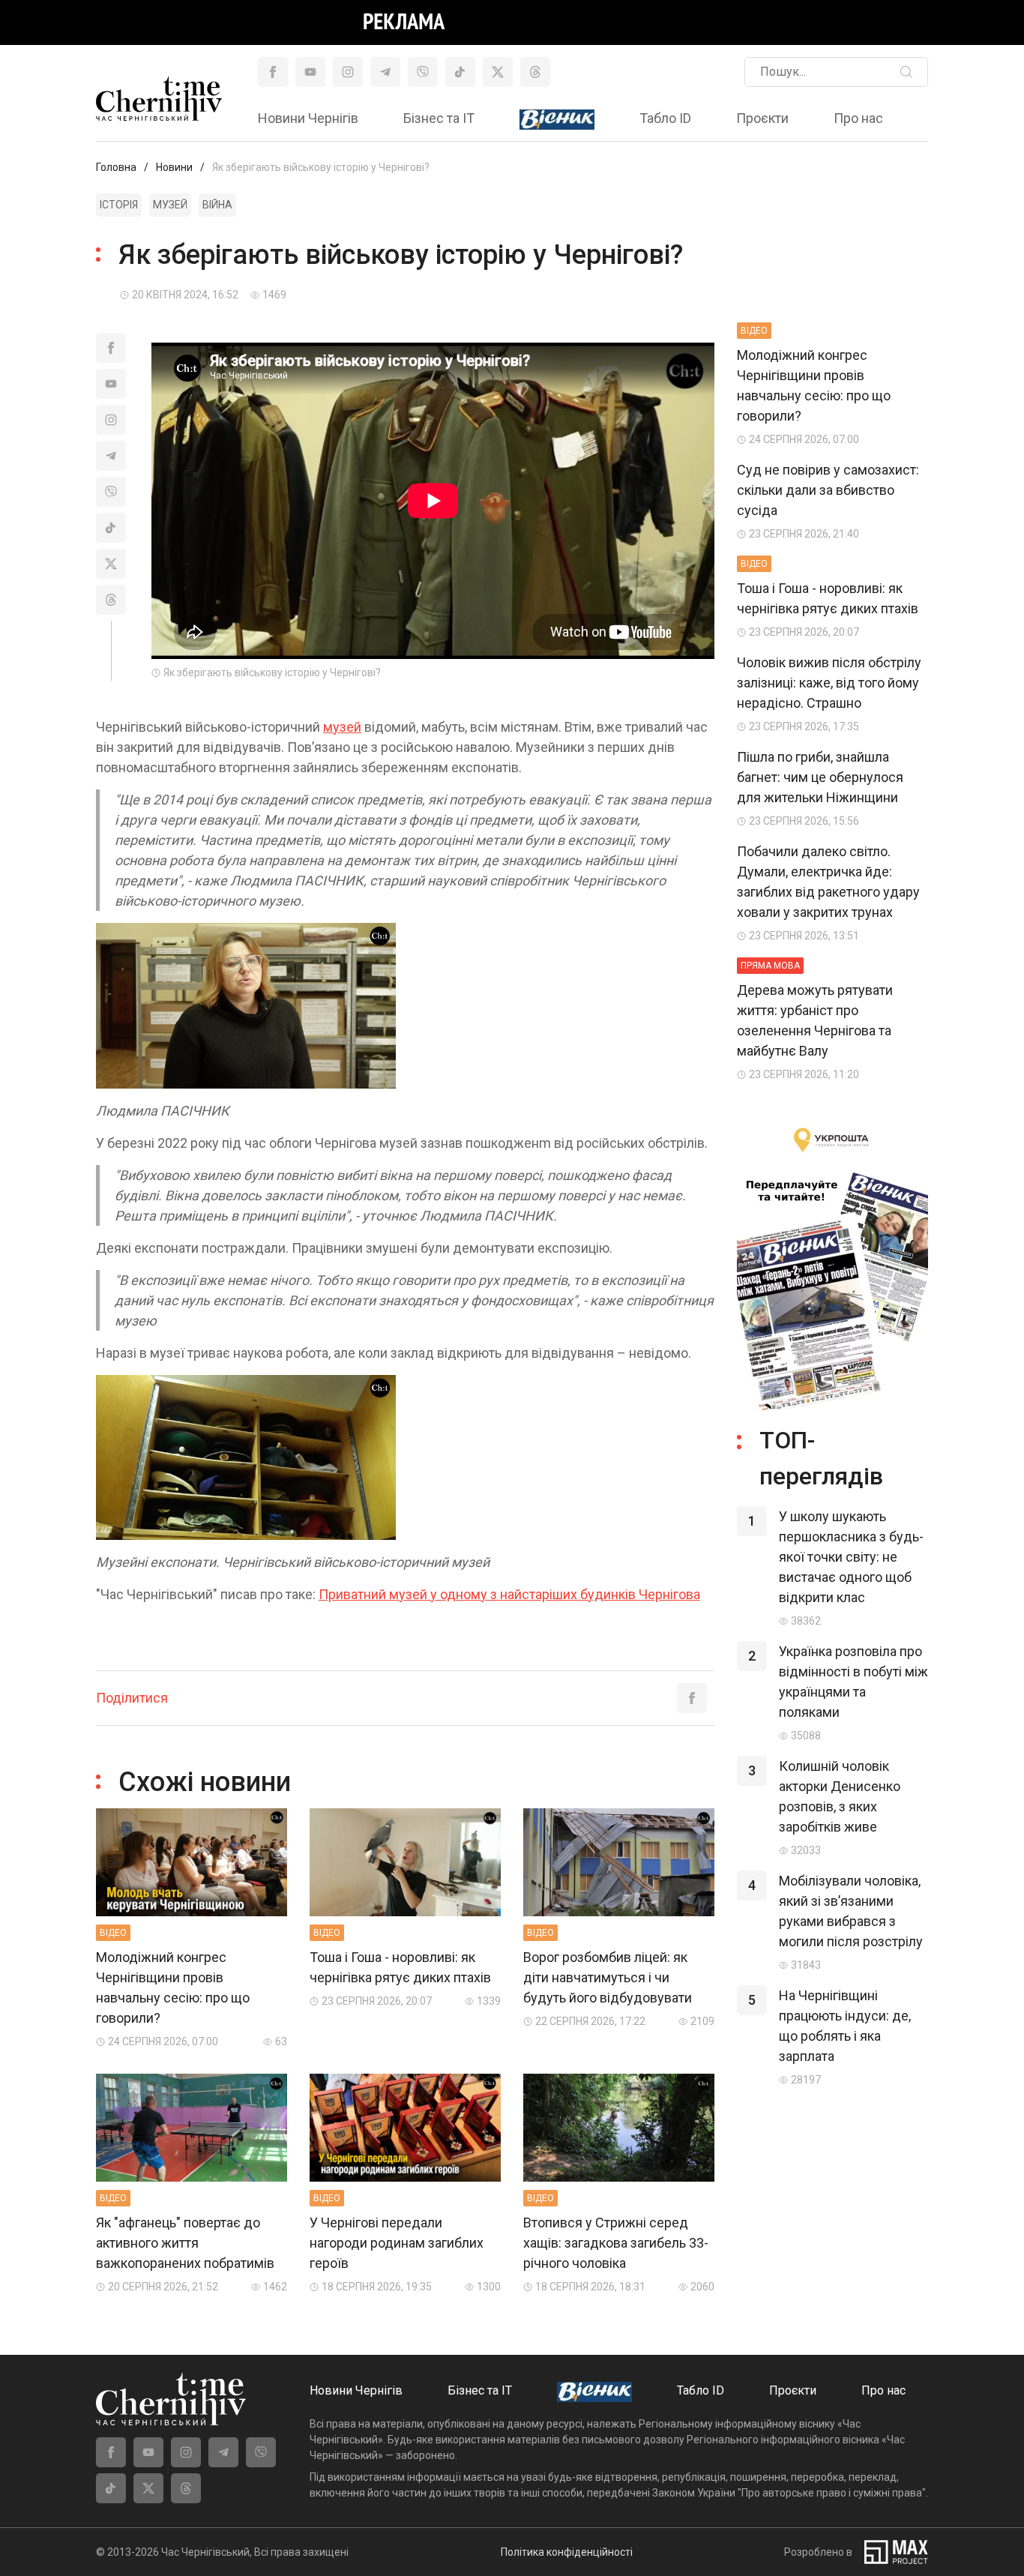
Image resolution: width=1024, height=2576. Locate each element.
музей (342, 727)
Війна (217, 205)
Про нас (858, 118)
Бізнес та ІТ (439, 118)
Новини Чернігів (308, 118)
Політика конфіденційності (567, 2552)
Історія (119, 205)
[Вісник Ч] (557, 120)
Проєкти (762, 118)
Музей (170, 205)
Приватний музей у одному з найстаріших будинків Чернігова (509, 1594)
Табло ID (665, 118)
